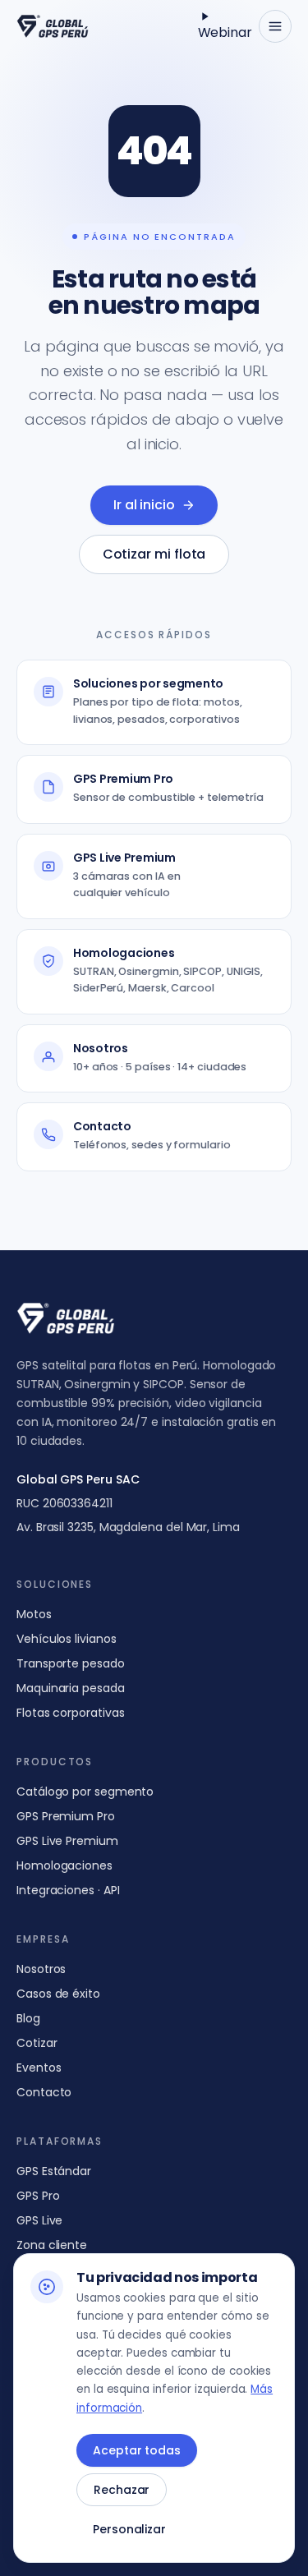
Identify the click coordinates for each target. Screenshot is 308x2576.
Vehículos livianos (67, 1639)
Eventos (39, 2068)
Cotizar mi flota (154, 554)
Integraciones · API (68, 1890)
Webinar (225, 32)
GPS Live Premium (67, 1841)
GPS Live (39, 2220)
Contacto (44, 2092)
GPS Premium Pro (66, 1816)
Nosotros (41, 1969)
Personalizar (129, 2529)
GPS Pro (38, 2196)
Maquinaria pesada (71, 1688)
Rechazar (122, 2490)
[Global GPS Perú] (53, 26)
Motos (34, 1614)
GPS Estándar (54, 2171)
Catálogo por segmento (85, 1792)
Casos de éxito (58, 1994)
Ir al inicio (144, 505)
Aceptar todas (137, 2450)
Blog (28, 2018)
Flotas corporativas (70, 1713)
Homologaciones (64, 1865)
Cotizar (37, 2043)
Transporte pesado (71, 1663)
